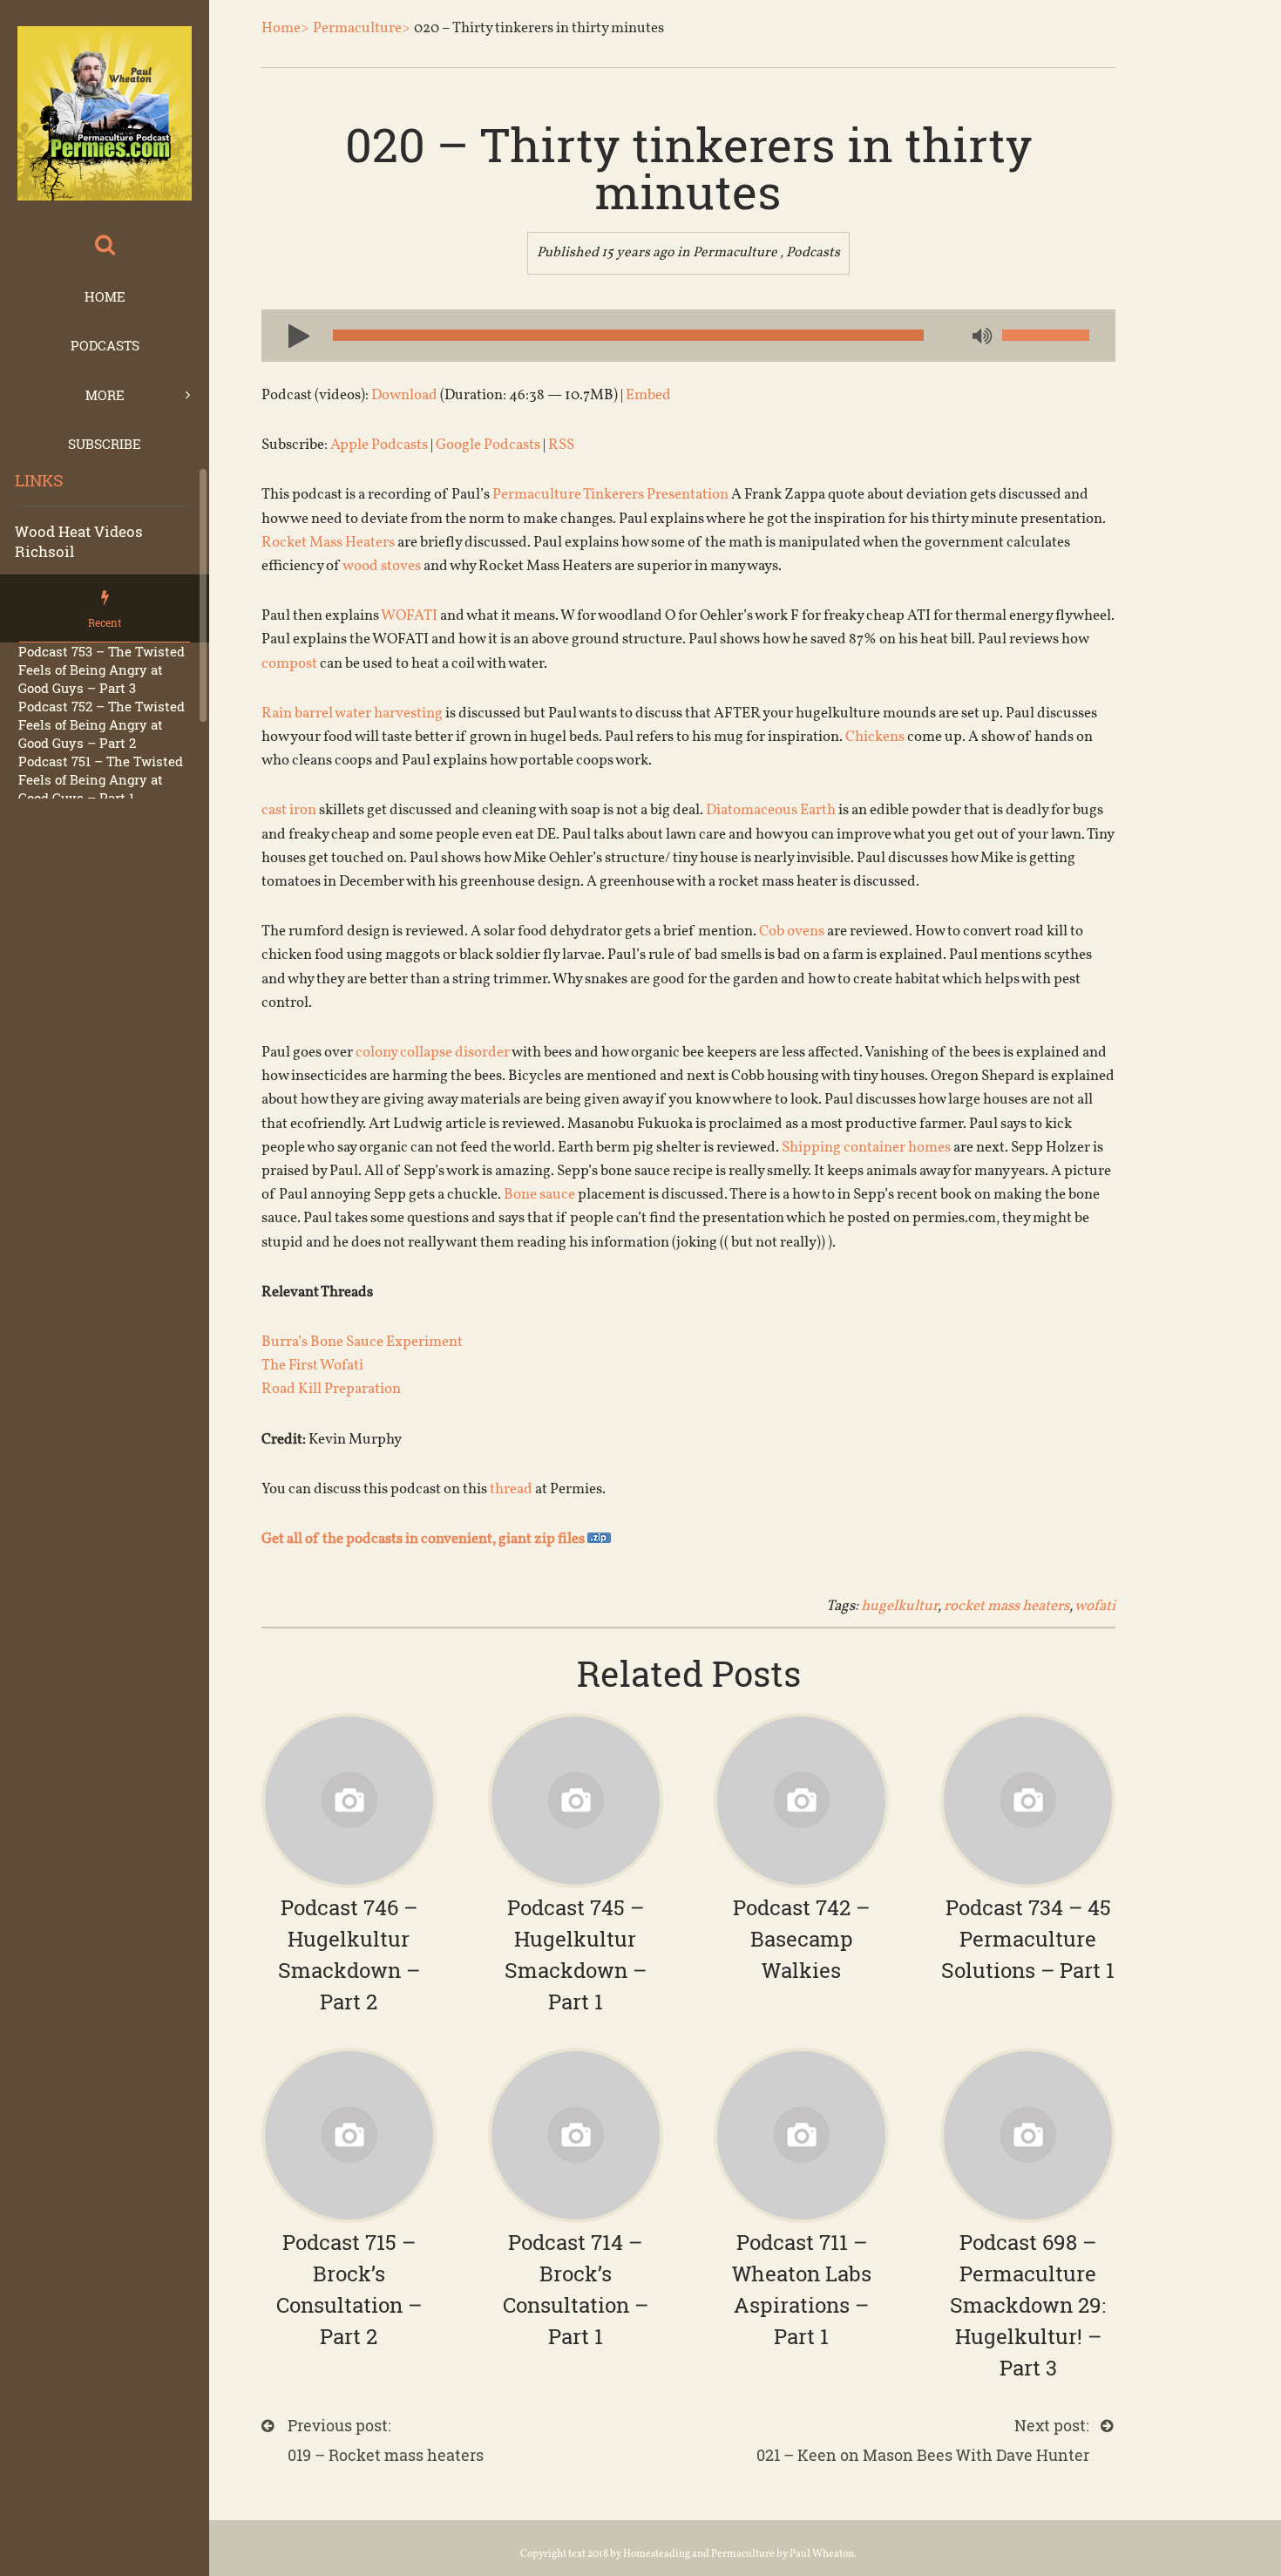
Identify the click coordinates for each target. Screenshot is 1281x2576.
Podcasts (105, 345)
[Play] (292, 335)
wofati (1095, 1606)
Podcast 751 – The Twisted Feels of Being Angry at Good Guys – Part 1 (101, 779)
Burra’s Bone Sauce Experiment (362, 1342)
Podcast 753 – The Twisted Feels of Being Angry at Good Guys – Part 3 (102, 669)
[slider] (1046, 335)
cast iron (289, 810)
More (105, 395)
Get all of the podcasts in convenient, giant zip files (424, 1539)
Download (404, 395)
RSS (561, 445)
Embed (648, 395)
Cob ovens (792, 931)
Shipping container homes (866, 1148)
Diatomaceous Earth (771, 810)
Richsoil (44, 551)
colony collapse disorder (433, 1053)
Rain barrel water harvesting (352, 714)
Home (105, 296)
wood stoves (382, 566)
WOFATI (409, 616)
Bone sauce (539, 1195)
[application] (688, 336)
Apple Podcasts (379, 445)
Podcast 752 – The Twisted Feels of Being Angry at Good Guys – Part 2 (102, 724)
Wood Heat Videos (79, 531)
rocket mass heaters (1006, 1606)
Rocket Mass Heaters (328, 543)
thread (511, 1489)
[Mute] (980, 337)
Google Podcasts (488, 445)
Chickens (875, 737)
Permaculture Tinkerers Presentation (610, 495)
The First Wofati (312, 1366)
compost (289, 664)
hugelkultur (899, 1606)
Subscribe (105, 444)
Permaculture (735, 253)
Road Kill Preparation (331, 1389)
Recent (105, 622)
